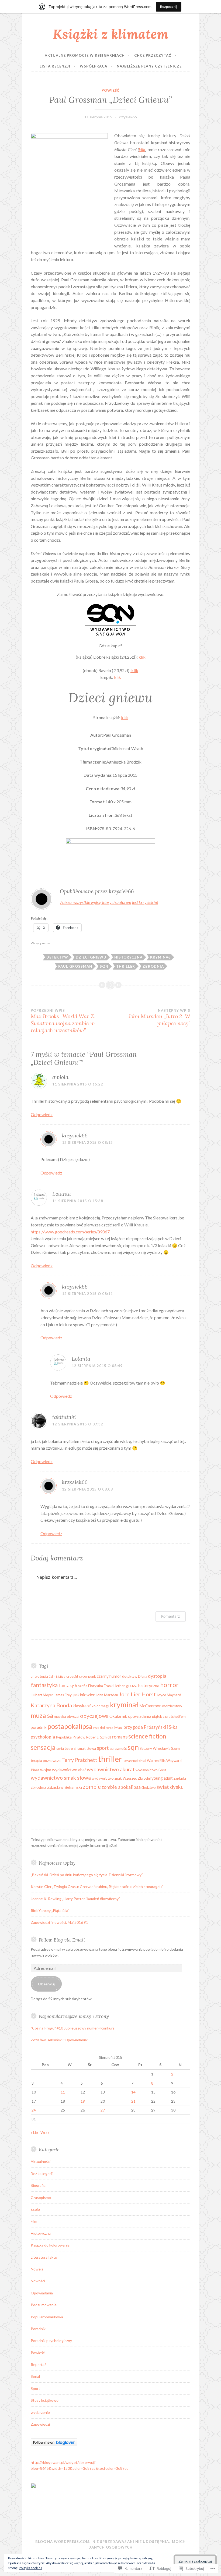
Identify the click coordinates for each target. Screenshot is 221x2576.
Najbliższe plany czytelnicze (149, 66)
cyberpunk (87, 1676)
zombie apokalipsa (121, 1787)
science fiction (147, 1736)
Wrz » (45, 2132)
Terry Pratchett (79, 1760)
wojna (46, 1770)
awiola (60, 1077)
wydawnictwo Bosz (151, 1770)
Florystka (96, 1686)
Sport (35, 2388)
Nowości (38, 2281)
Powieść (111, 90)
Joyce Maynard (169, 1695)
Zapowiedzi (40, 2424)
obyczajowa (94, 1716)
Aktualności (41, 2161)
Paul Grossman (75, 966)
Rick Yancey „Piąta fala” (50, 1910)
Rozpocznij (169, 7)
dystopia (157, 1676)
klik (142, 149)
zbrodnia (153, 966)
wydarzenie (40, 2412)
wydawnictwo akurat (111, 1769)
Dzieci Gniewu (91, 957)
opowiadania (140, 1716)
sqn (104, 966)
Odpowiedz (42, 1114)
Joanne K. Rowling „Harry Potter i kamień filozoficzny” (75, 1899)
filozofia (81, 1686)
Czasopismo (41, 2197)
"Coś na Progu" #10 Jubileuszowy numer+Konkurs (73, 2028)
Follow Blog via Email (62, 1940)
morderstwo (172, 1706)
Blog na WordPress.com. (63, 2542)
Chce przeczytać (153, 55)
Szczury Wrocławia (155, 1748)
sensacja (43, 1747)
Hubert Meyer (42, 1695)
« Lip (34, 2132)
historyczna (128, 957)
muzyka (60, 1716)
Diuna (143, 1676)
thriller (126, 966)
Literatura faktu (44, 2257)
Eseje (35, 2209)
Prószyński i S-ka (161, 1727)
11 (63, 2092)
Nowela (37, 2269)
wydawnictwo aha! (69, 1770)
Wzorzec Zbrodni (137, 1778)
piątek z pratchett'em (169, 1716)
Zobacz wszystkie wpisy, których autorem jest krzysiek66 (109, 902)
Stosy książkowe (45, 2400)
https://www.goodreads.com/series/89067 (70, 1232)
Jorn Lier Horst (137, 1694)
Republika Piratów (70, 1737)
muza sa (42, 1715)
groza (132, 1685)
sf (75, 1748)
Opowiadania (42, 2293)
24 (34, 2110)
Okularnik (118, 1716)
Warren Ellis (156, 1761)
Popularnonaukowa (47, 2317)
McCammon (150, 1706)
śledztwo (149, 1787)
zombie (92, 1786)
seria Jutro (65, 1748)
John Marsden (107, 1695)
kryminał (160, 957)
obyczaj (73, 1716)
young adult (162, 1778)
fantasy (66, 1685)
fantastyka (44, 1685)
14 (133, 2092)
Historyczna (41, 2233)
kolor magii (100, 1706)
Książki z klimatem (111, 34)
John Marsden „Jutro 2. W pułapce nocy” (159, 1017)
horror (169, 1685)
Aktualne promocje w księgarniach (85, 55)
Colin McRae (57, 1676)
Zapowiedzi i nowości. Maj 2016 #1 (59, 1922)
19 (83, 2101)
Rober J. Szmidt (99, 1737)
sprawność (118, 1748)
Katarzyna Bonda (51, 1705)
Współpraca (94, 66)
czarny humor (109, 1676)
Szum (175, 1748)
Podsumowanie (44, 2305)
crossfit (72, 1676)
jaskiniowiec (84, 1695)
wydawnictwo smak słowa (61, 1778)
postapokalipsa (70, 1726)
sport (103, 1748)
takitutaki (64, 1417)
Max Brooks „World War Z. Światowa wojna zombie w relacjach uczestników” (63, 1021)
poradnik (39, 1727)
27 (103, 2110)
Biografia (38, 2185)
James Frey (63, 1695)
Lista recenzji (55, 66)
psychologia (43, 1737)
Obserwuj (46, 1984)
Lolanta (62, 1194)
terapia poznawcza (46, 1761)
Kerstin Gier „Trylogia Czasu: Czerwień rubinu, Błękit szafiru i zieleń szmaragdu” (97, 1887)
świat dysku (170, 1787)
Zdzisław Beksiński (65, 1787)
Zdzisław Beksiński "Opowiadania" (59, 2040)
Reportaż (38, 2364)
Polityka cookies (30, 2568)
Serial (35, 2376)
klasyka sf (82, 1706)
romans (120, 1737)
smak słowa (87, 1748)
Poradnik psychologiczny (51, 2341)
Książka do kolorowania (50, 2245)
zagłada (180, 1778)
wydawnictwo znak (107, 1778)
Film (34, 2221)
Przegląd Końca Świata (108, 1728)
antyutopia (39, 1676)
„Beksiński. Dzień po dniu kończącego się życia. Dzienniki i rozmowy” (87, 1875)
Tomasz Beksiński (134, 1761)
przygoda (133, 1727)
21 (133, 2101)
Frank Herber (114, 1686)
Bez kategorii (42, 2174)
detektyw (57, 957)
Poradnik (38, 2329)
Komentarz (171, 1616)
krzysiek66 (128, 117)
